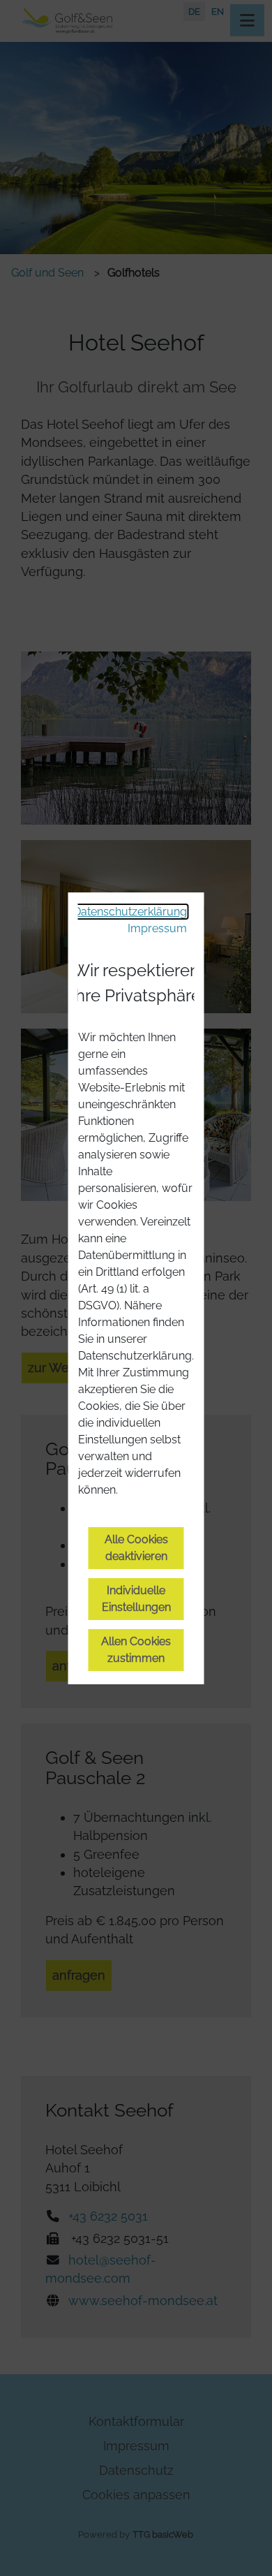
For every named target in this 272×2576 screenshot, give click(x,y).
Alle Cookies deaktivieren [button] (136, 1548)
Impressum (157, 928)
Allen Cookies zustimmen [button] (136, 1650)
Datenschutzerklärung (130, 912)
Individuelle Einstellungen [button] (136, 1599)
